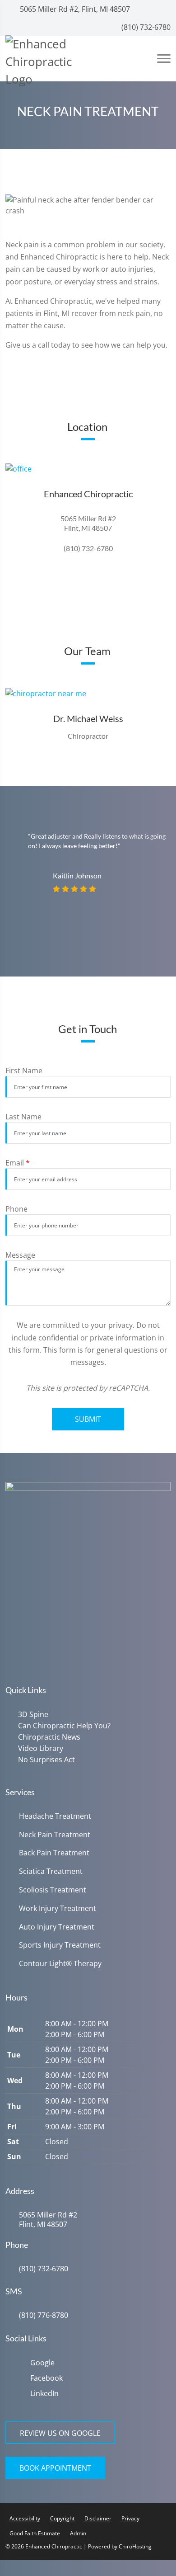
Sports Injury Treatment (60, 1943)
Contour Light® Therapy (60, 1961)
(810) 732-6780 (145, 27)
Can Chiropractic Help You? (63, 1725)
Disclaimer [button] (98, 2516)
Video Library (39, 1747)
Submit (88, 1419)
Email (18, 1163)
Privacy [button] (130, 2516)
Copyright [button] (62, 2516)
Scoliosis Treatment (53, 1888)
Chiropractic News (47, 1736)
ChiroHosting (135, 2544)
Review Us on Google (60, 2431)
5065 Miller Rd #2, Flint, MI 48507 (74, 9)
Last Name (23, 1117)
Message (20, 1255)
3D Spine (31, 1714)
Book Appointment (55, 2466)
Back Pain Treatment (54, 1851)
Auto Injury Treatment (57, 1925)
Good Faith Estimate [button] (35, 2531)
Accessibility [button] (25, 2516)
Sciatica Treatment (51, 1869)
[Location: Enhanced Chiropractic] (88, 469)
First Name (24, 1071)
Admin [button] (78, 2531)
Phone (16, 1209)
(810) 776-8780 (44, 2313)
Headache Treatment (55, 1814)
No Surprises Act (45, 1758)
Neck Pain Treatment (55, 1833)
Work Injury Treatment (58, 1906)
